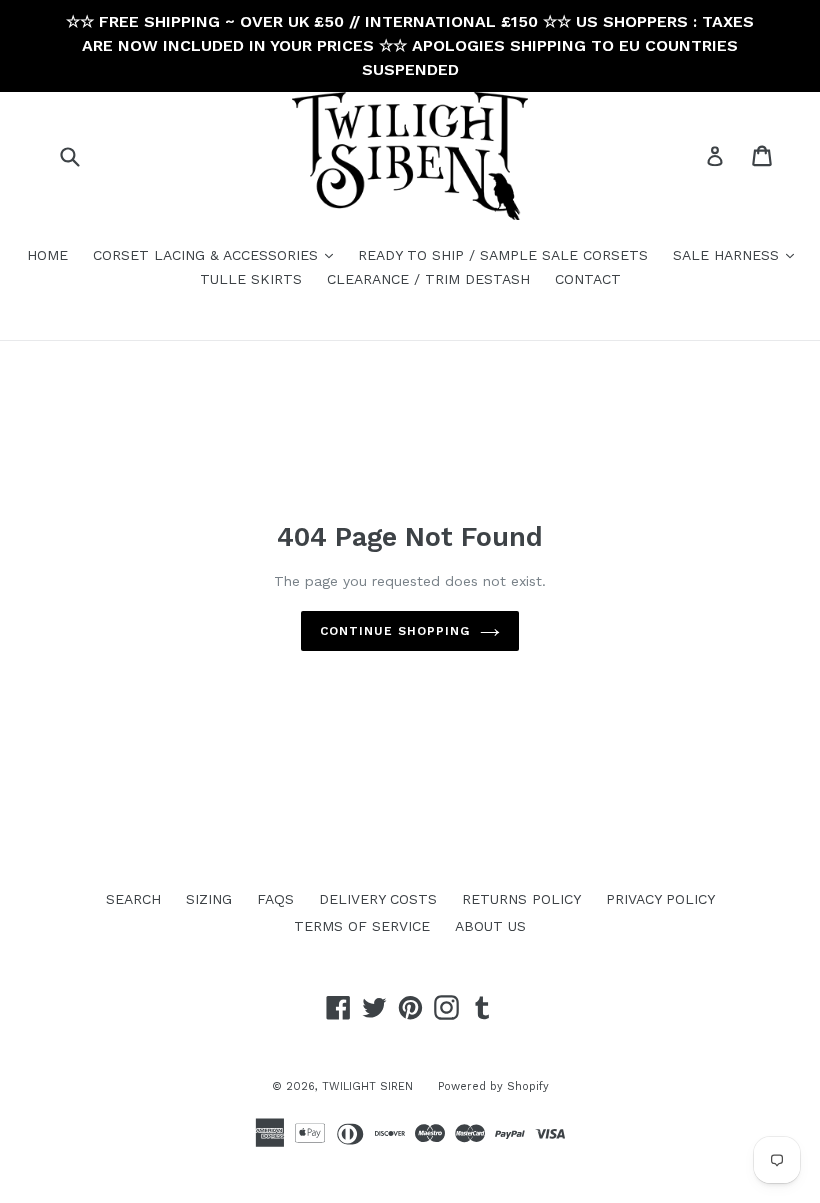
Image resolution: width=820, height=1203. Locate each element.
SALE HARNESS (738, 254)
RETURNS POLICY (521, 899)
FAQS (275, 899)
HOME (47, 255)
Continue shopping (394, 631)
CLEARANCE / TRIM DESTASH (428, 279)
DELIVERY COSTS (378, 899)
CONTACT (588, 279)
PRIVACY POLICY (660, 899)
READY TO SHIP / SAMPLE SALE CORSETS (503, 255)
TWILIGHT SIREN (367, 1086)
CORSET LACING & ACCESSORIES (218, 254)
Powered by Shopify (493, 1086)
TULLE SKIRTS (251, 279)
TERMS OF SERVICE (362, 926)
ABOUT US (490, 926)
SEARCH (133, 899)
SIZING (209, 899)
